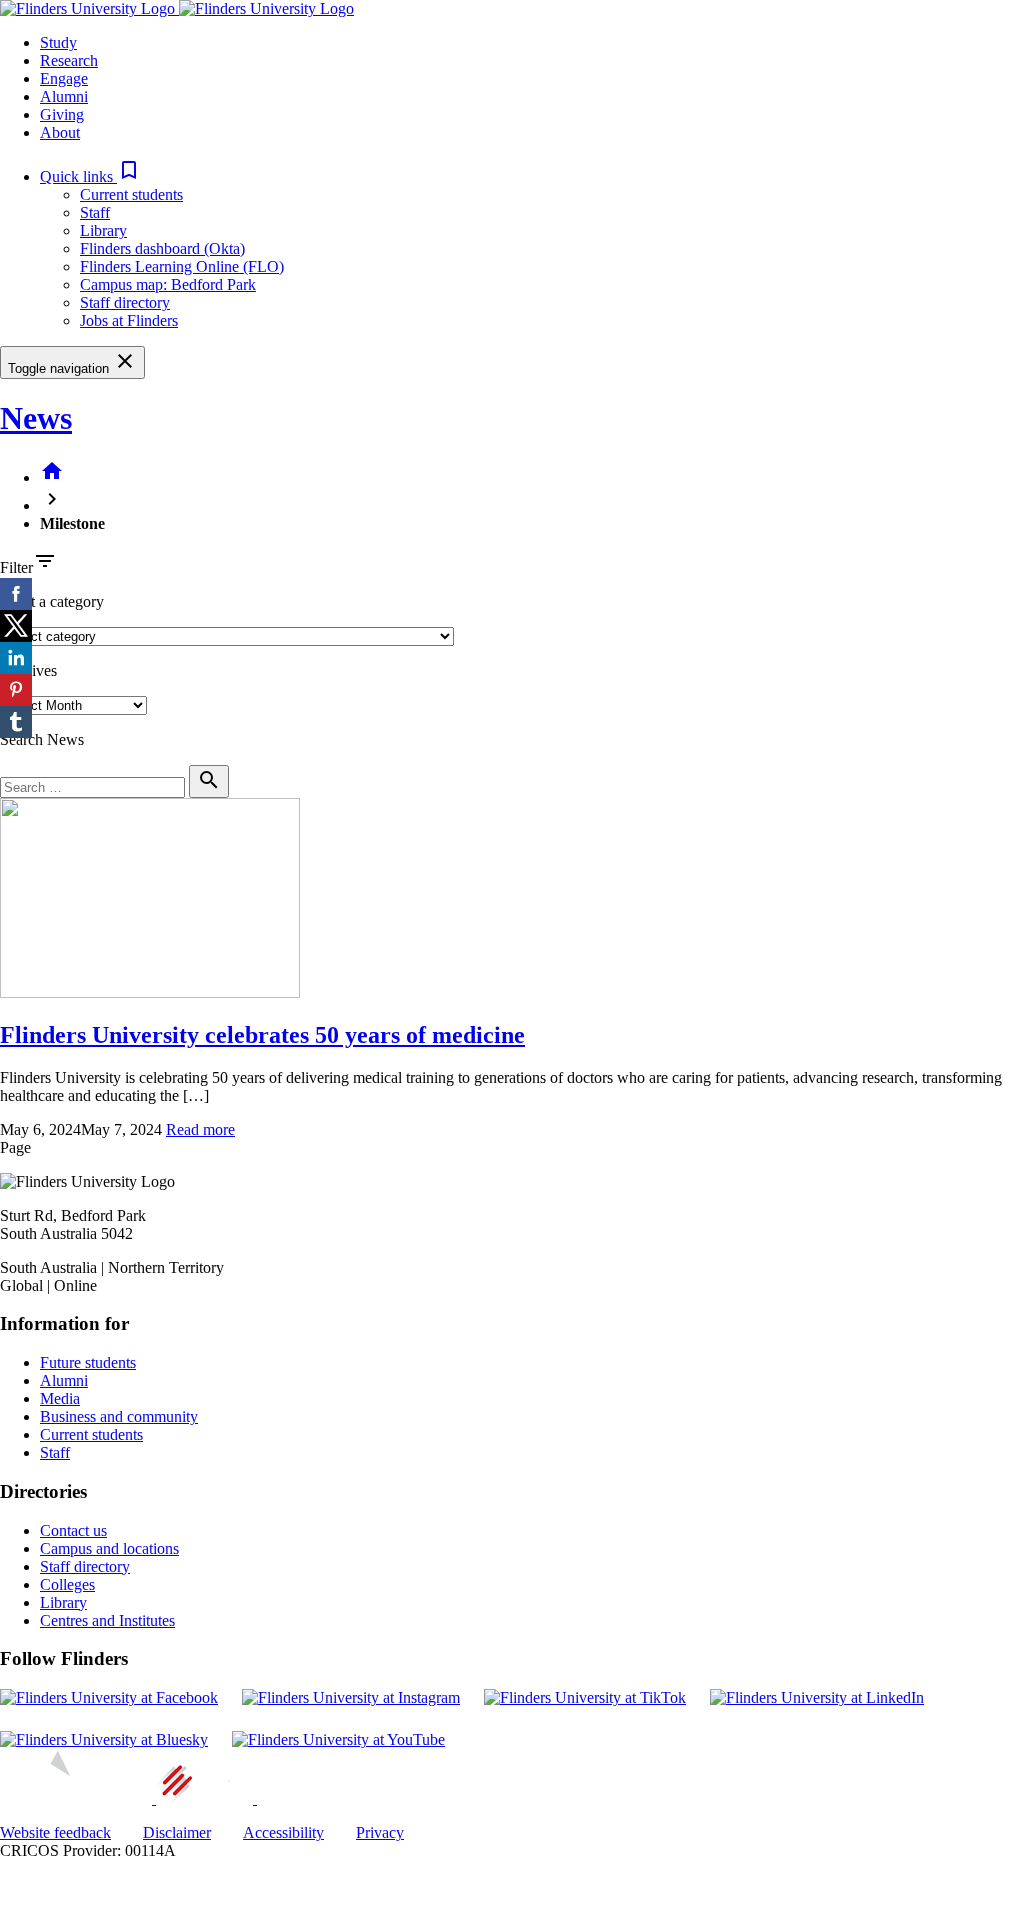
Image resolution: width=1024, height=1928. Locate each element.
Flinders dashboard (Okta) (162, 248)
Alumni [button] (64, 96)
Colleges (67, 1584)
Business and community (119, 1416)
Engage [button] (64, 78)
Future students (88, 1362)
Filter (16, 567)
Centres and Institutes (107, 1620)
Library (103, 230)
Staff (95, 212)
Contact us (73, 1530)
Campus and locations (109, 1548)
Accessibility (283, 1832)
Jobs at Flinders (129, 320)
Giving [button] (62, 114)
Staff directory (125, 302)
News (36, 418)
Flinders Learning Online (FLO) (182, 266)
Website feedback (55, 1832)
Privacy (380, 1832)
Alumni (64, 1380)
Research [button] (69, 60)
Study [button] (58, 42)
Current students (131, 194)
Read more (200, 1129)
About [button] (60, 132)
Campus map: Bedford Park (168, 284)
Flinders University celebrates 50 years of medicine (262, 1035)
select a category (52, 601)
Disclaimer (177, 1832)
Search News (42, 739)
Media (60, 1398)
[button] (90, 176)
